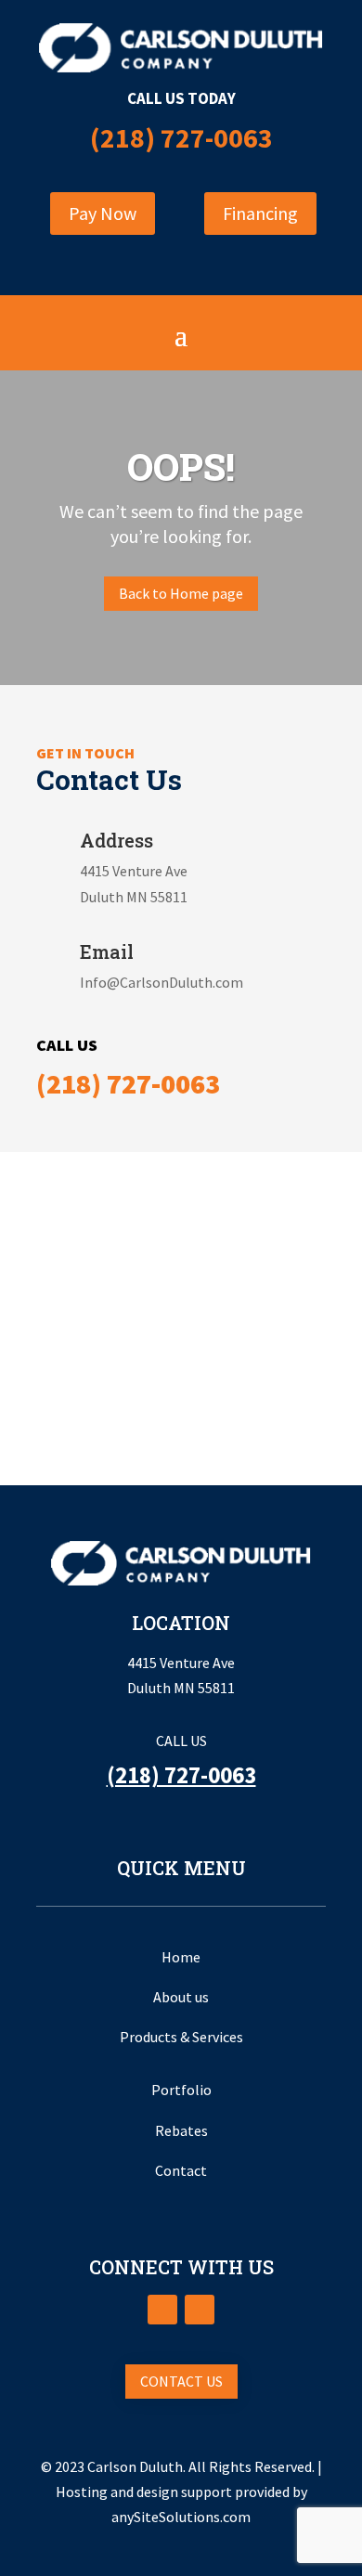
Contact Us (181, 2381)
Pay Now (103, 213)
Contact (181, 2170)
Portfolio (181, 2090)
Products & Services (181, 2037)
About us (181, 1997)
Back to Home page (181, 593)
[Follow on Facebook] (162, 2310)
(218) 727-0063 (181, 137)
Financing (260, 213)
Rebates (181, 2130)
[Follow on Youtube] (200, 2310)
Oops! (181, 468)
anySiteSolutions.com (181, 2517)
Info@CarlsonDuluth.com (162, 982)
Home (181, 1957)
